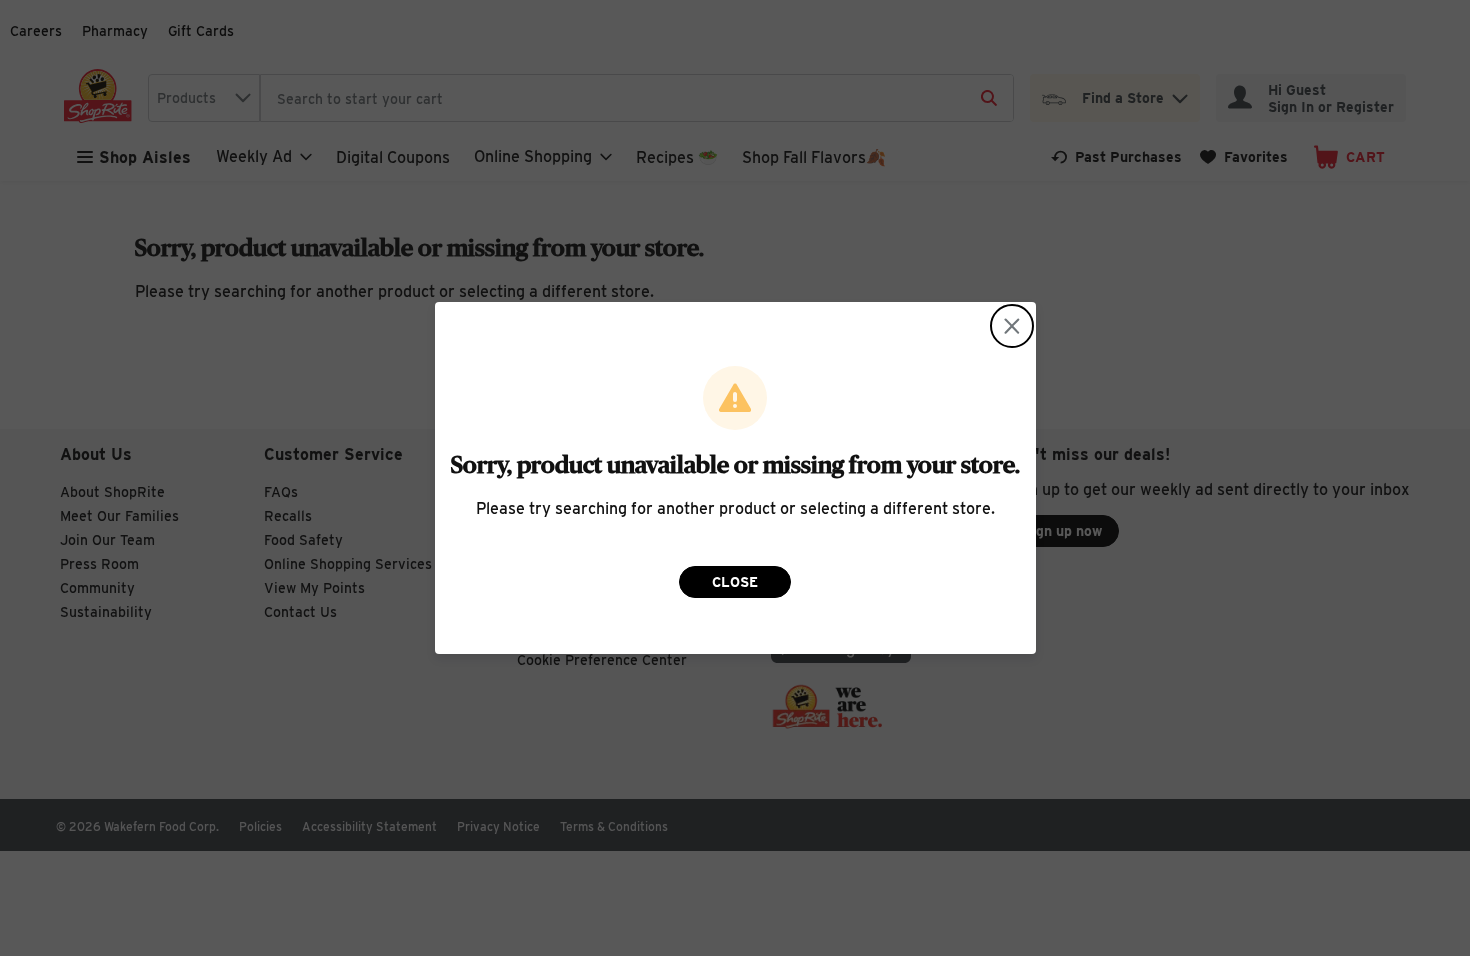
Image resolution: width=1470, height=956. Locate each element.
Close (735, 582)
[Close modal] (1012, 326)
